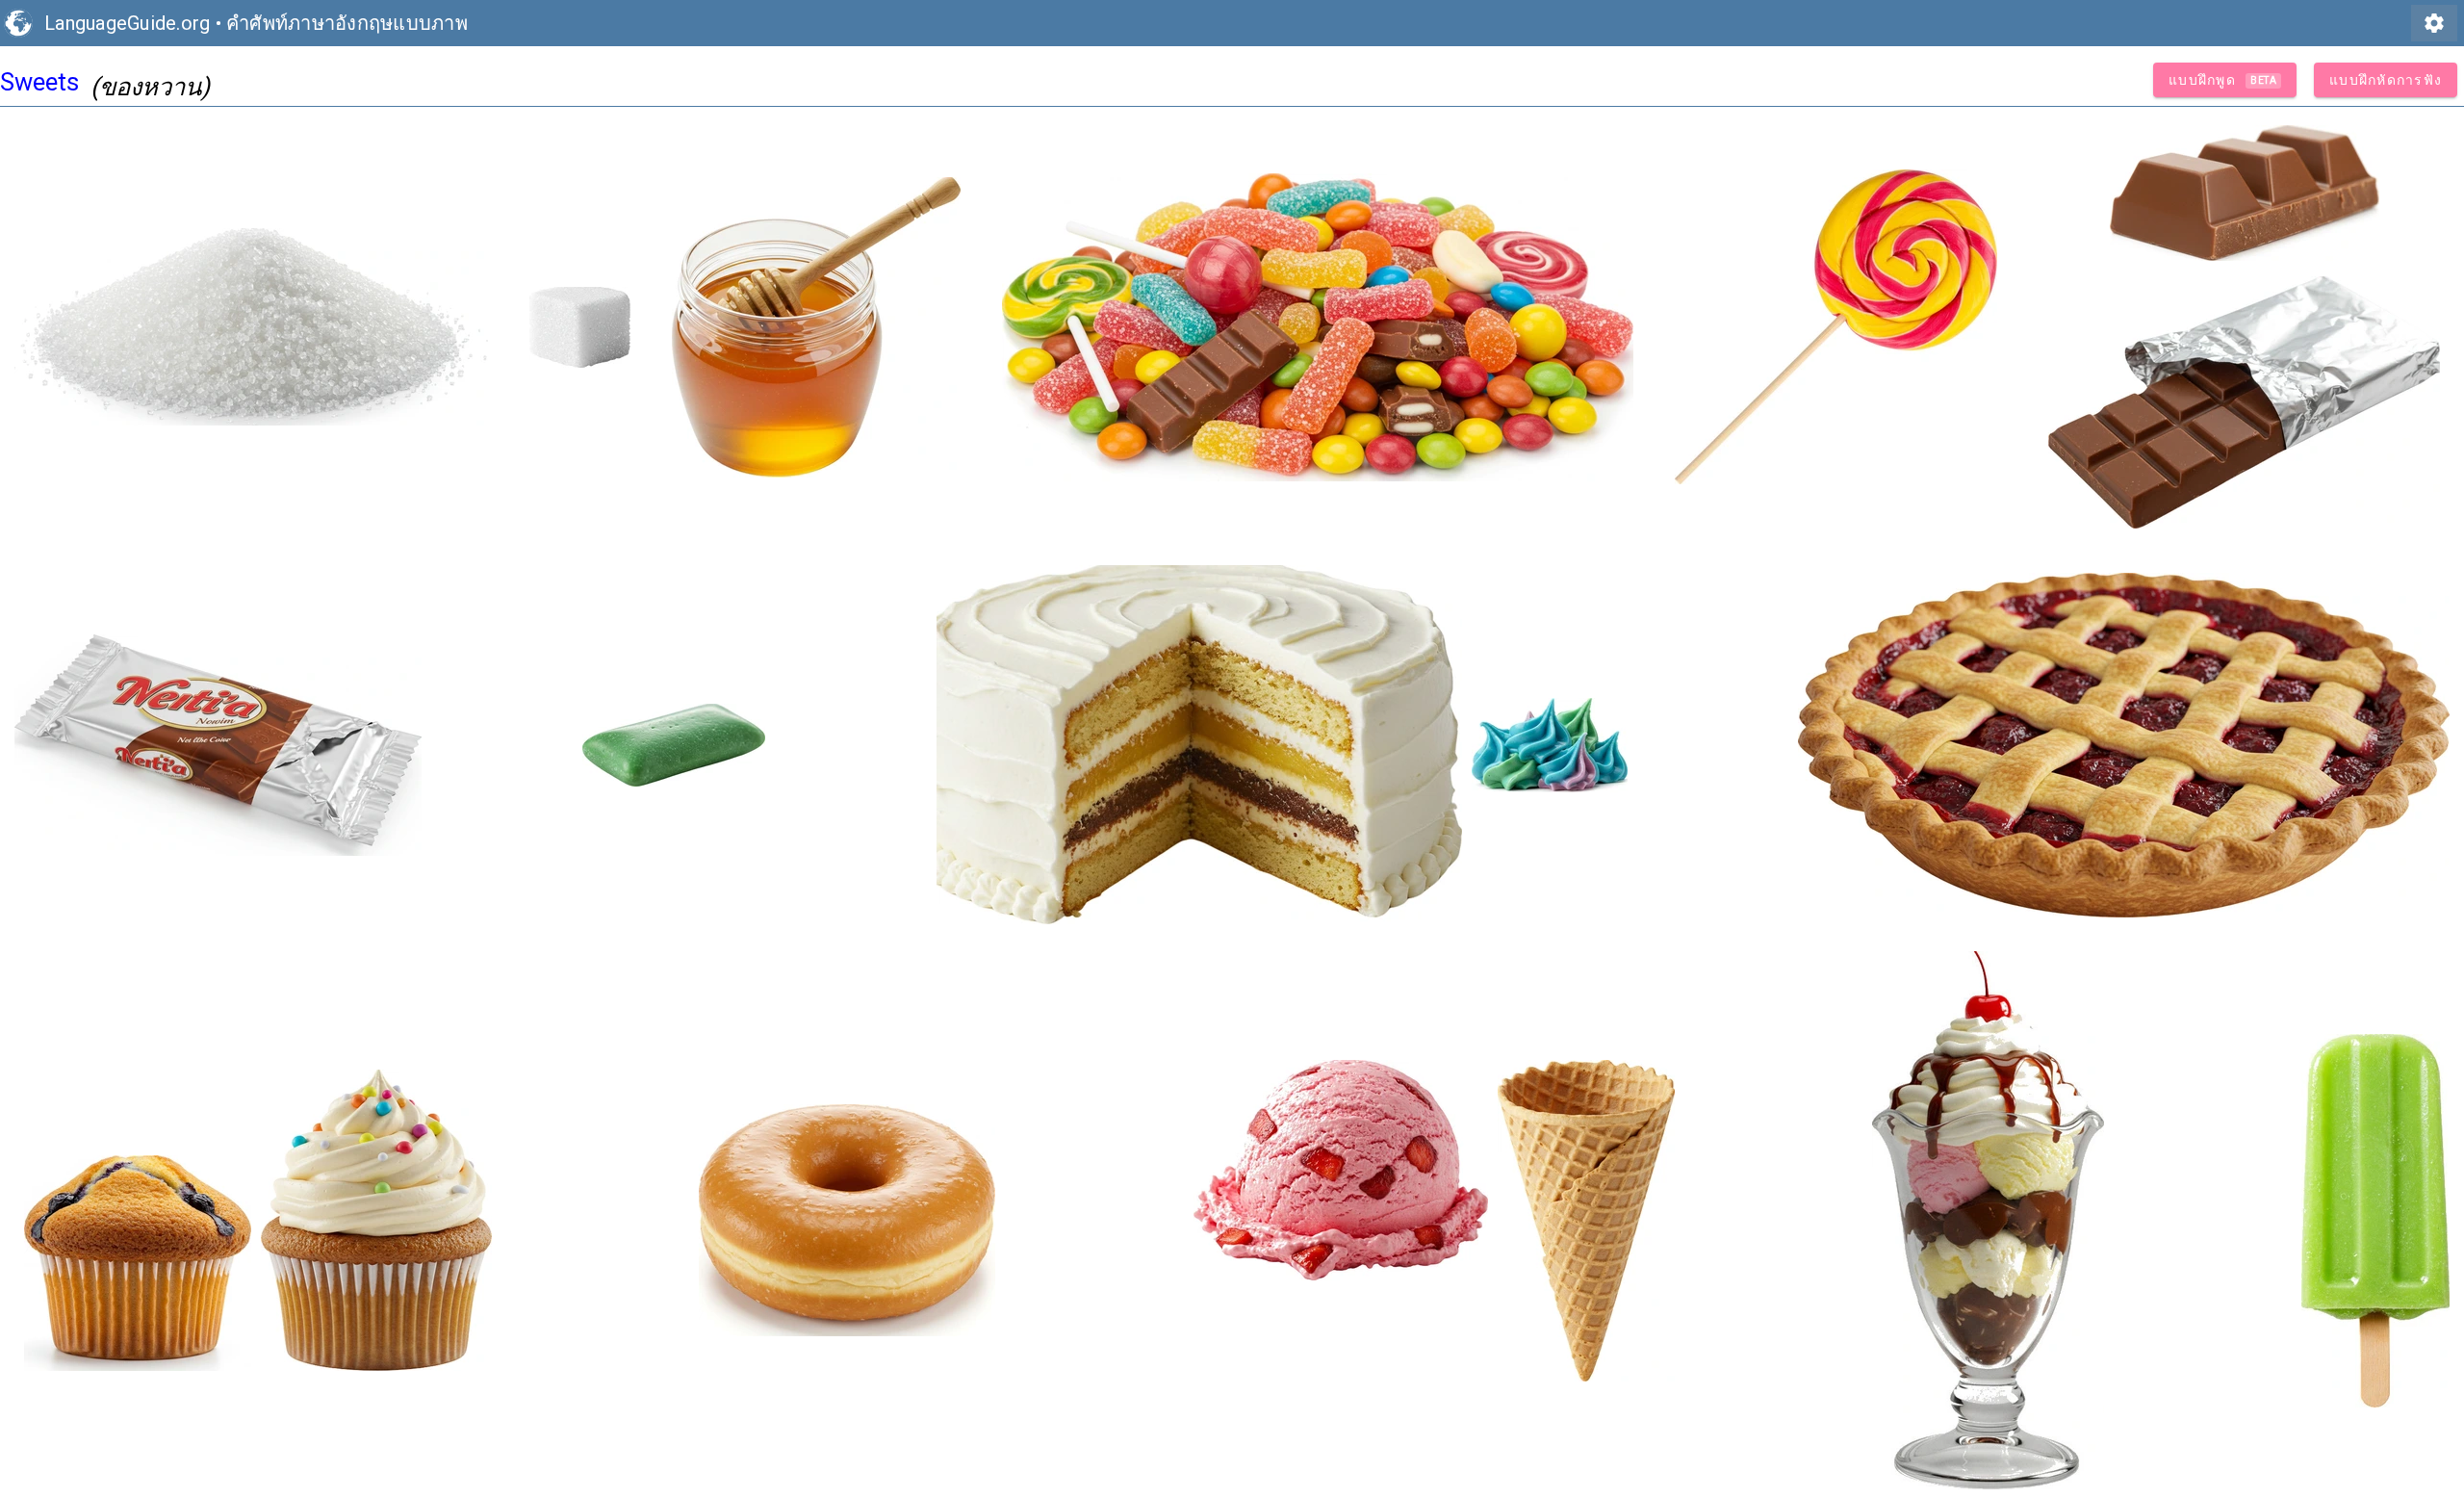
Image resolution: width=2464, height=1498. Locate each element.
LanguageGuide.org (127, 23)
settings (2434, 23)
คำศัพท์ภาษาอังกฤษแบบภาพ (347, 23)
